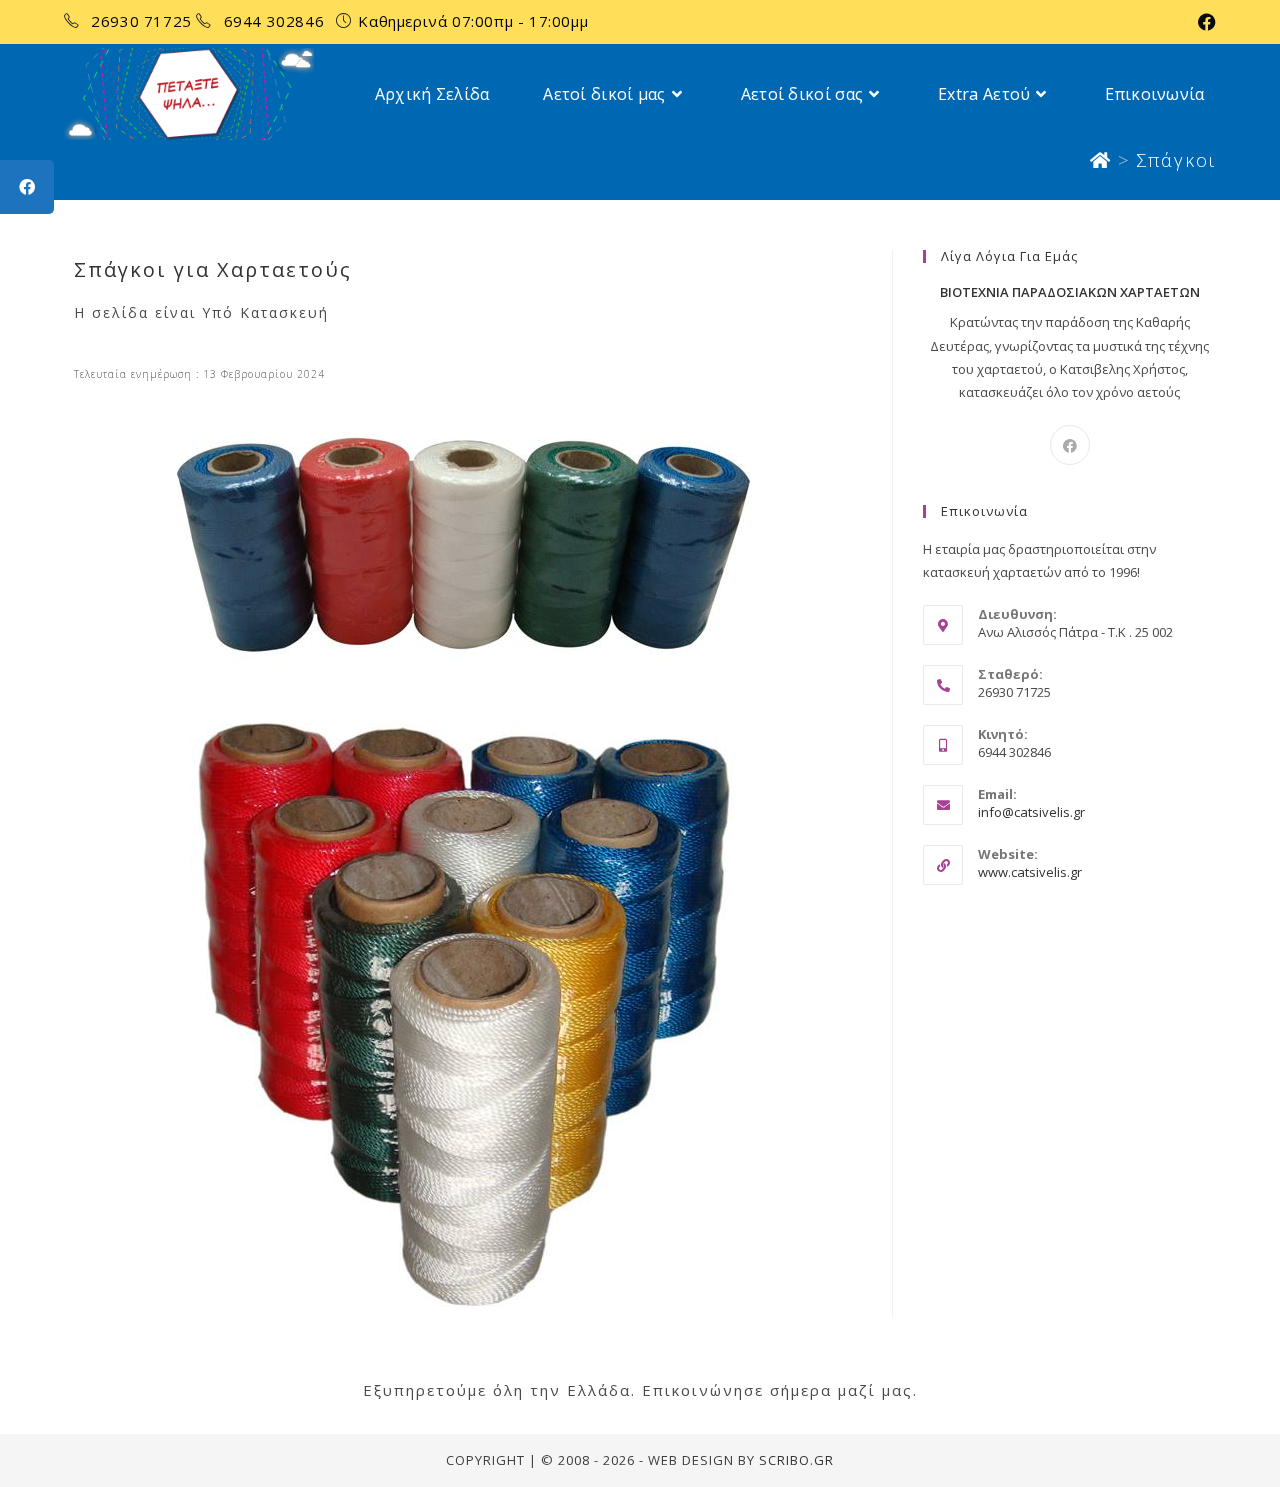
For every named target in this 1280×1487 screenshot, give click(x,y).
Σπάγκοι (1176, 160)
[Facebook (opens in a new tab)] (1204, 22)
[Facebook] (1070, 445)
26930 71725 (143, 21)
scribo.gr (796, 1460)
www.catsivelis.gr (1030, 872)
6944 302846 (276, 21)
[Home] (1101, 160)
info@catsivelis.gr (1031, 812)
